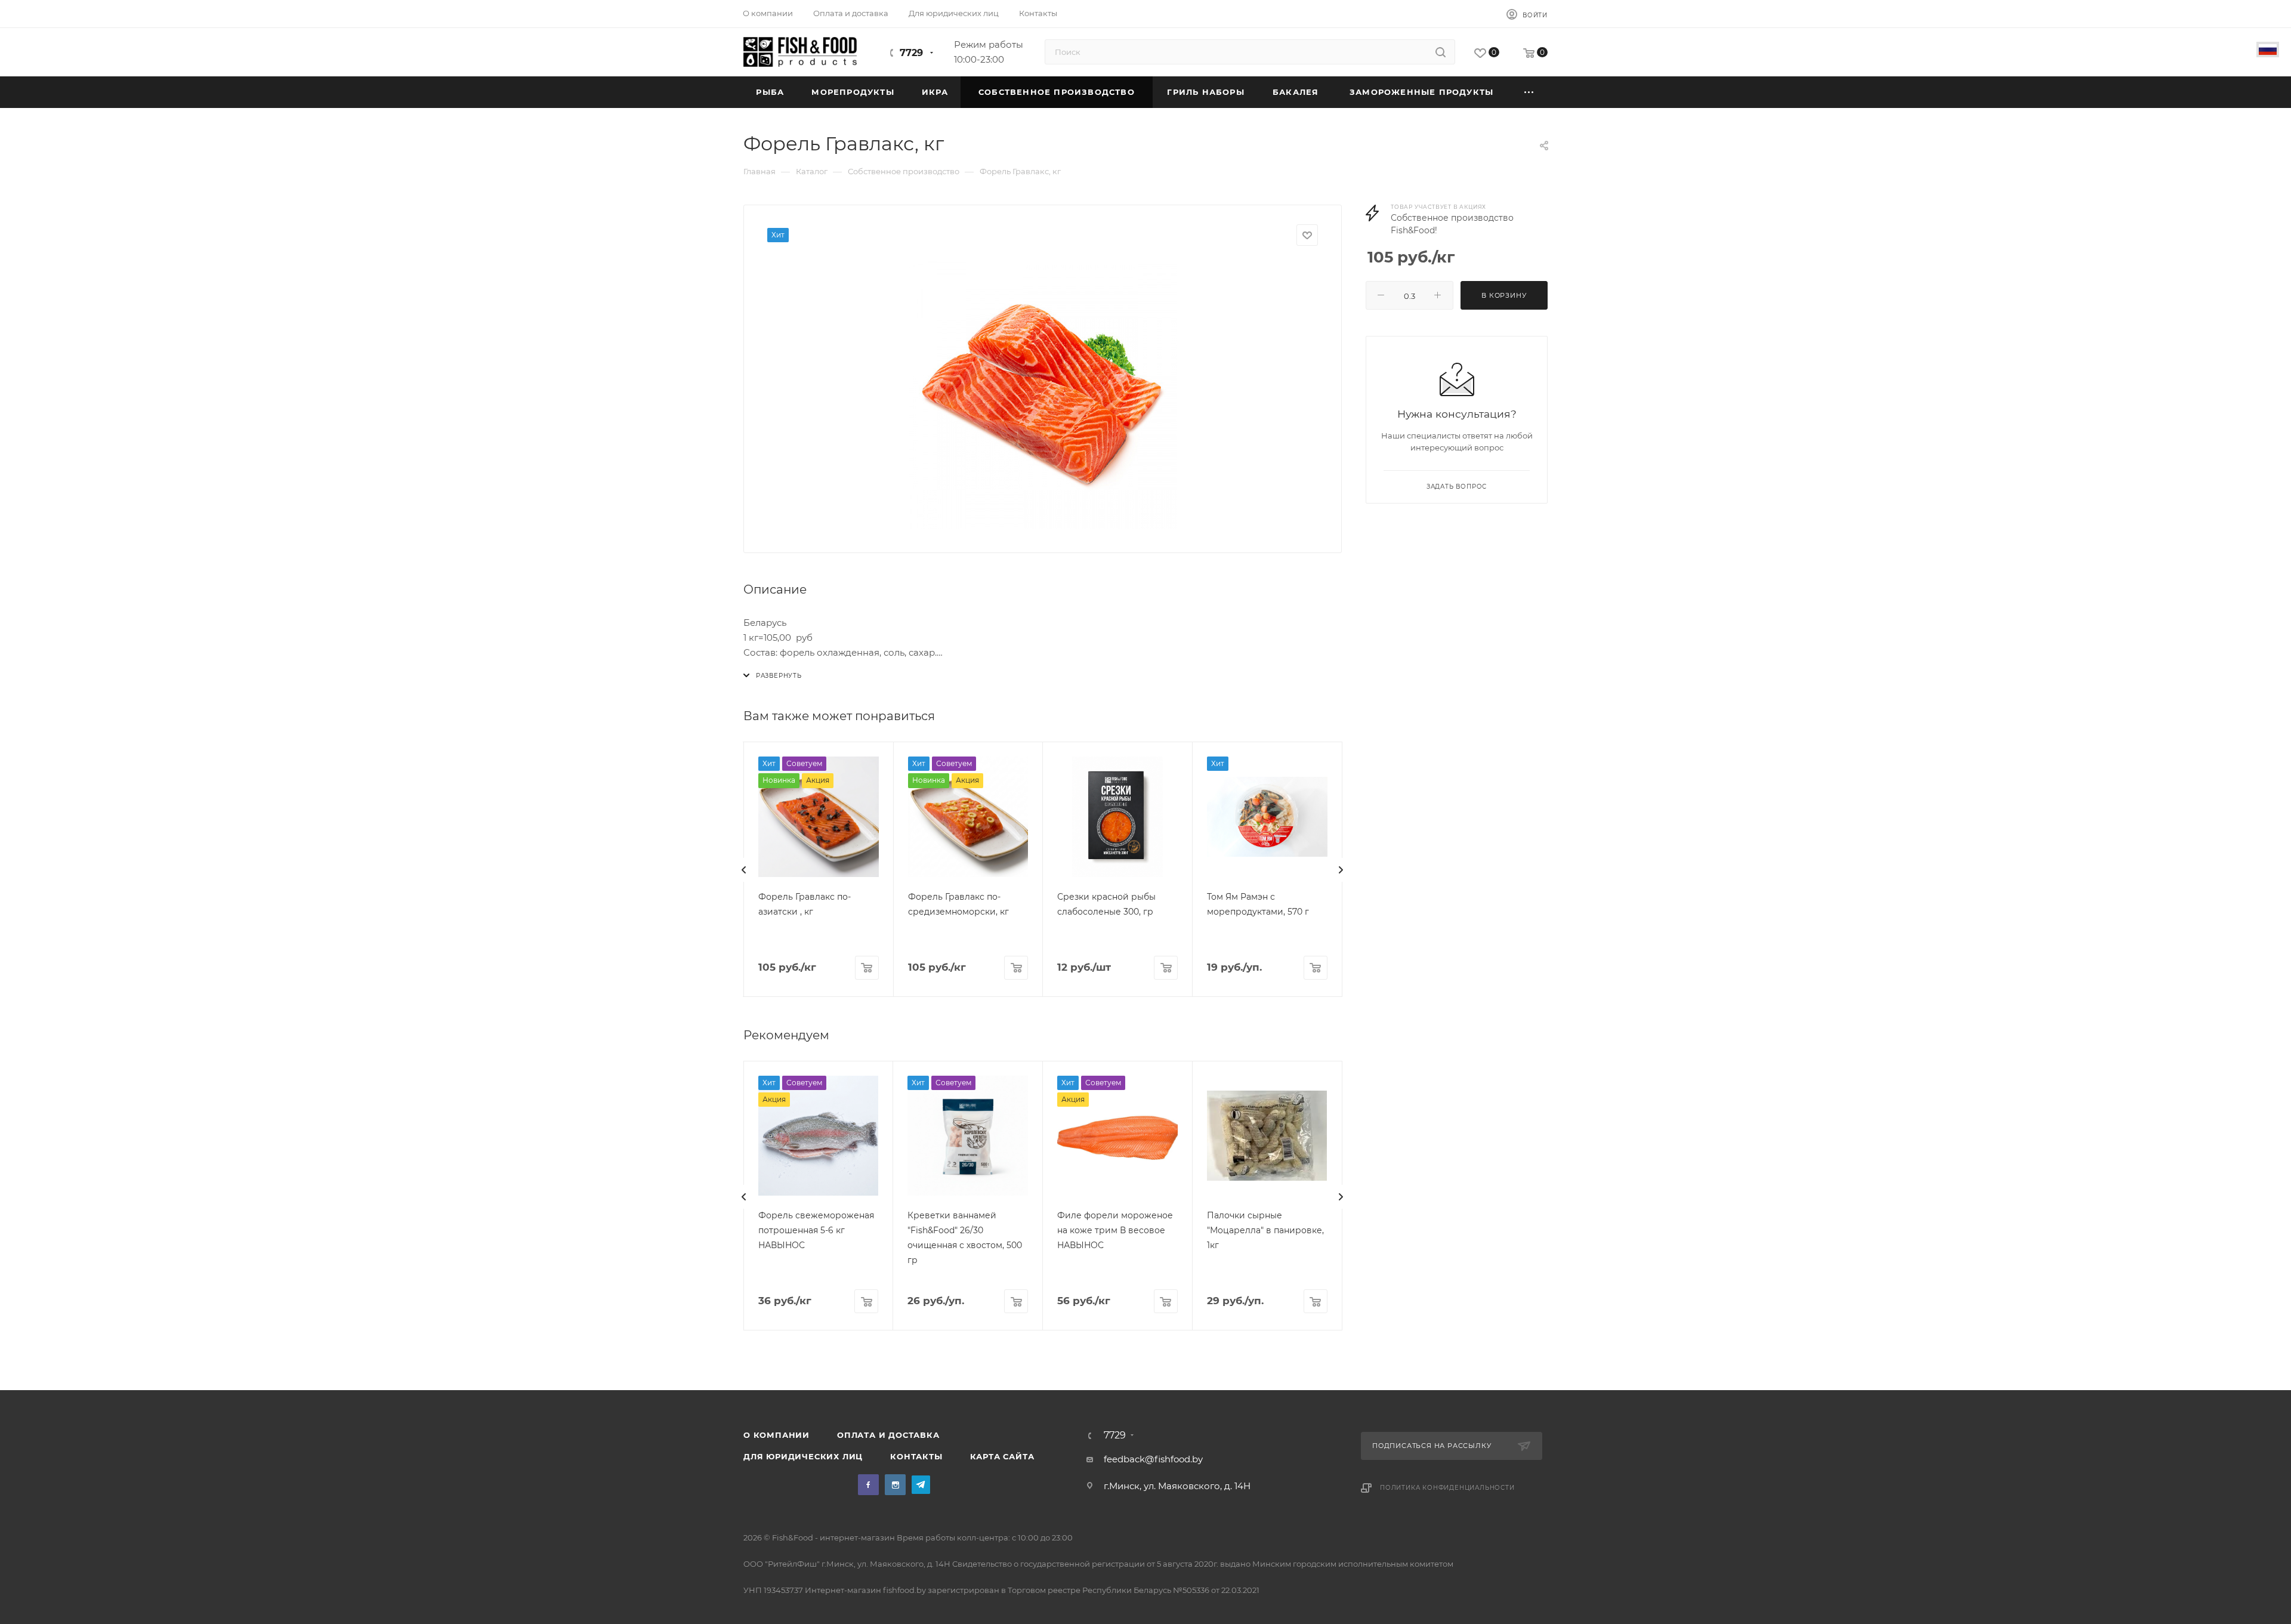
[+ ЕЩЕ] (1529, 92)
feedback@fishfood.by (1153, 1459)
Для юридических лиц (803, 1456)
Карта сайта (1002, 1456)
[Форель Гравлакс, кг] (1043, 395)
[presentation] (744, 870)
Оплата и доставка (888, 1435)
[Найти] (1441, 52)
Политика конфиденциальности (1447, 1488)
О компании (776, 1435)
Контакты (916, 1456)
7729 (911, 53)
